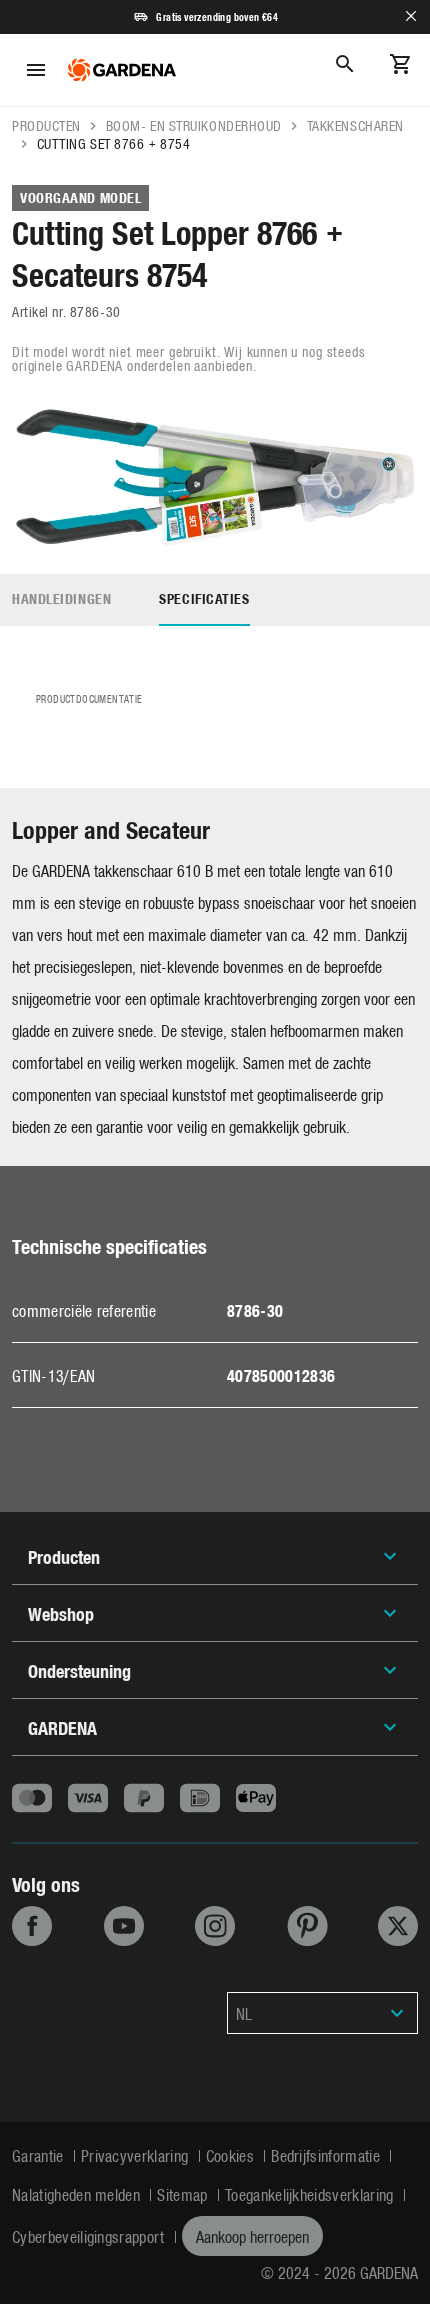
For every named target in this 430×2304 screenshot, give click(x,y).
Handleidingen (61, 598)
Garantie (40, 2155)
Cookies (232, 2155)
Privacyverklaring (137, 2155)
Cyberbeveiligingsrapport (90, 2236)
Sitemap (184, 2194)
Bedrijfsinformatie (327, 2155)
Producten (46, 125)
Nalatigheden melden (78, 2194)
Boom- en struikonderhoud (194, 125)
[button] (322, 2013)
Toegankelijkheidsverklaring (311, 2194)
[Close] (410, 16)
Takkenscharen (355, 125)
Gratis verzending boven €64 (218, 17)
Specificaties (204, 598)
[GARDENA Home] (122, 70)
